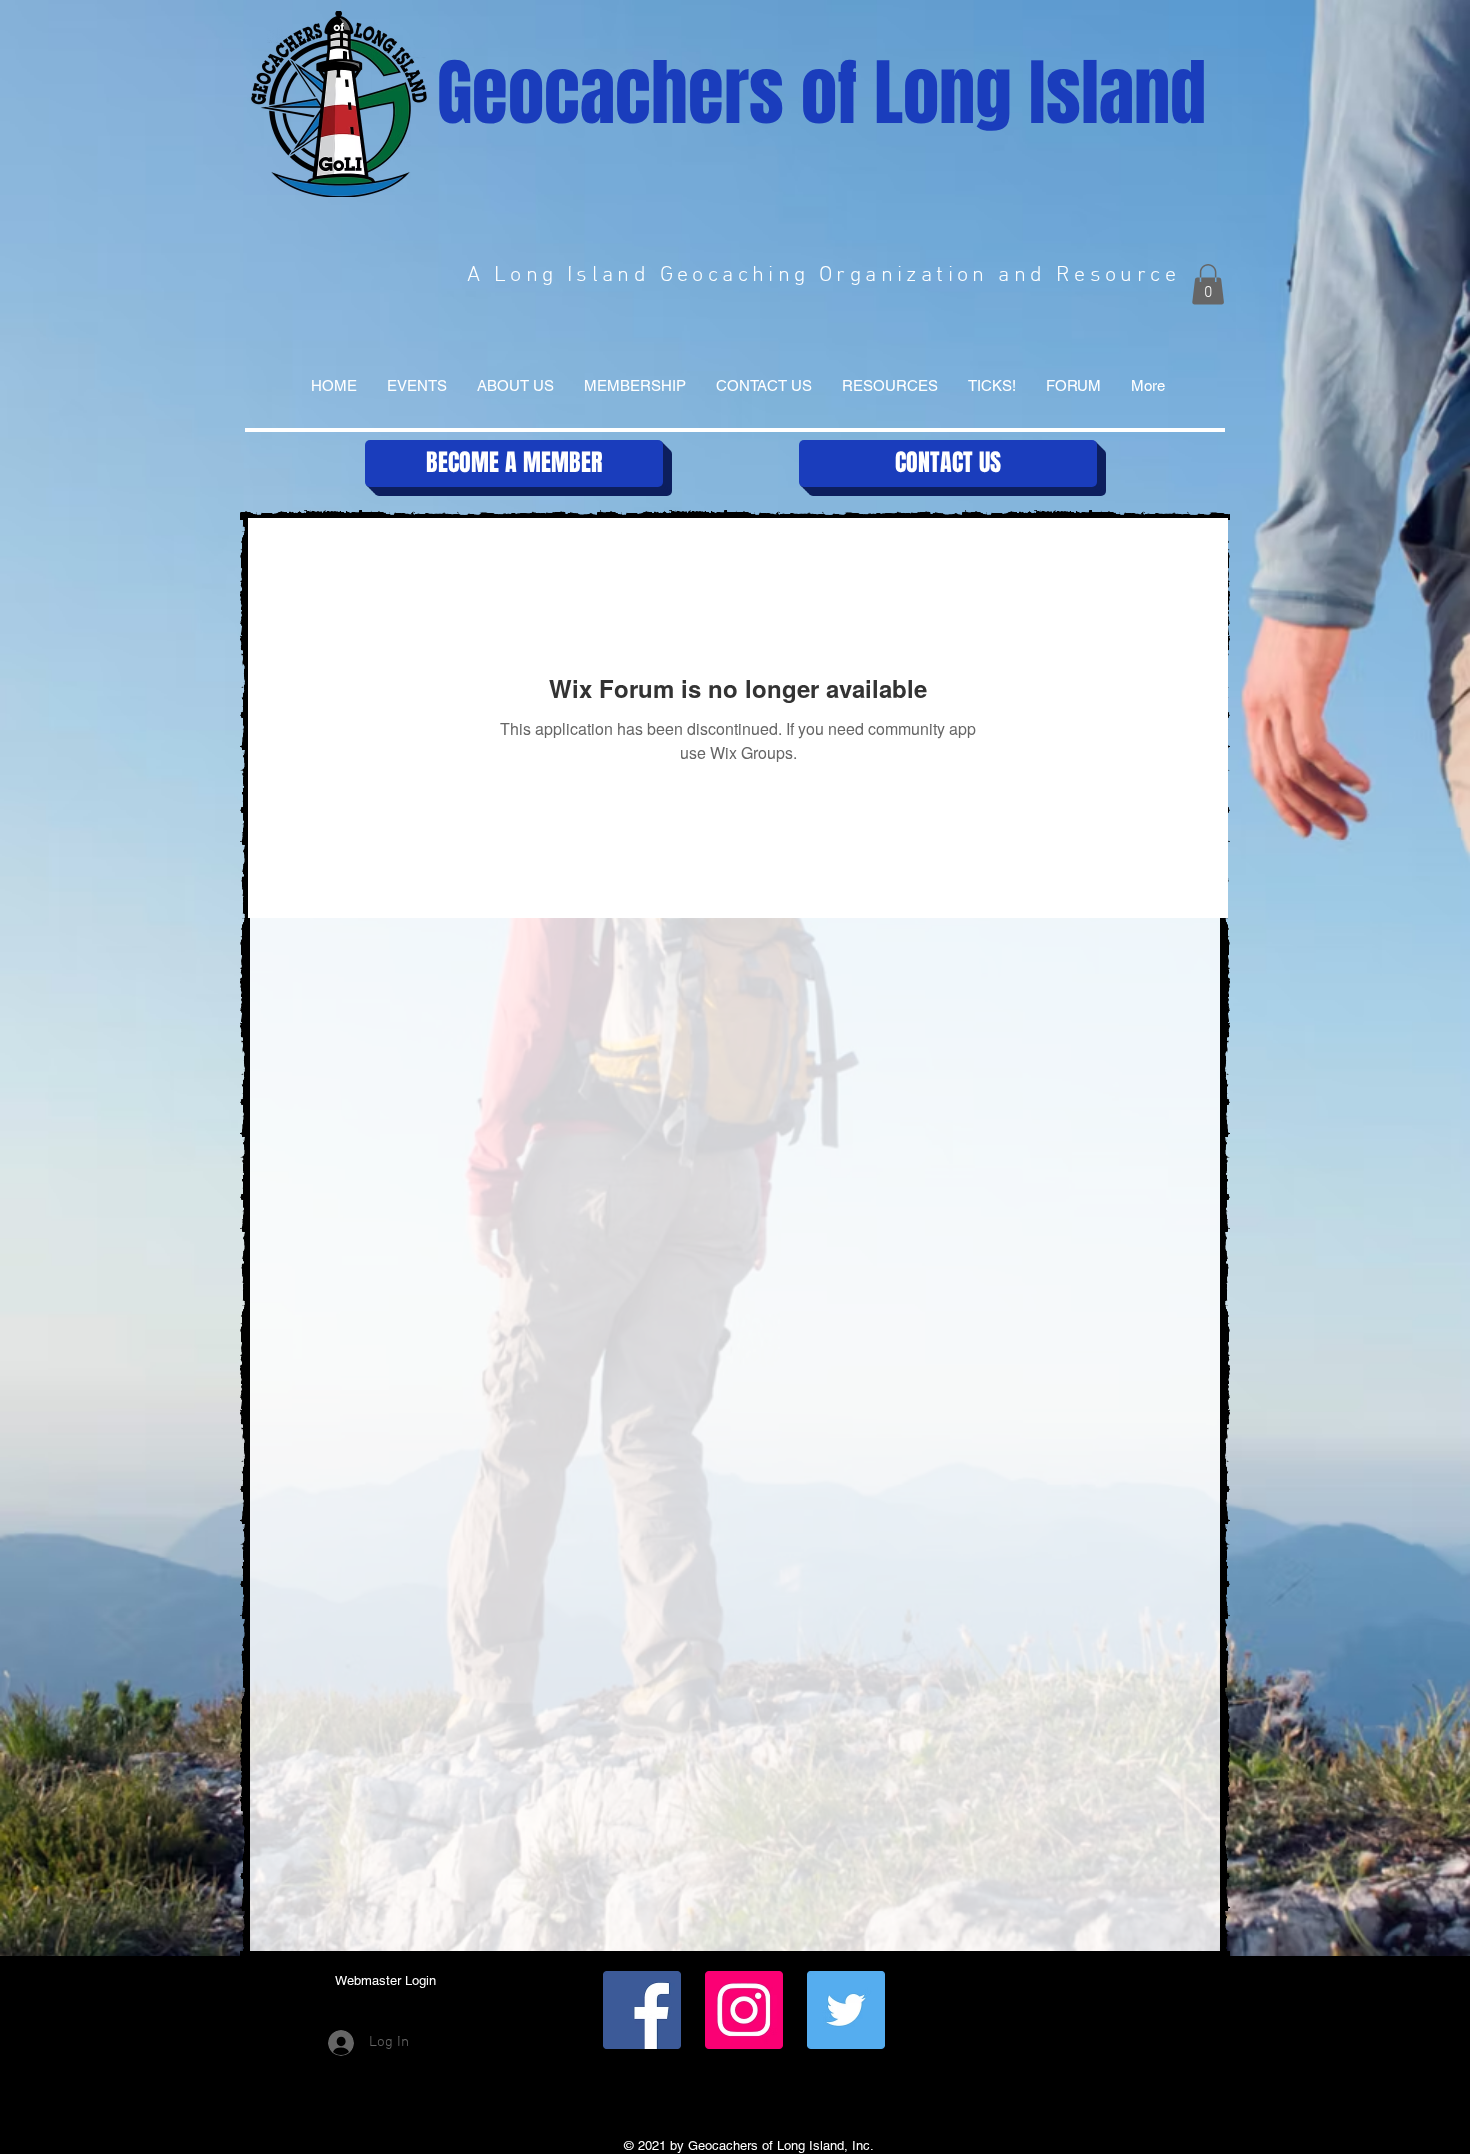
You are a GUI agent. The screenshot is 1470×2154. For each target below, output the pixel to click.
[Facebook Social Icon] (642, 2010)
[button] (1208, 284)
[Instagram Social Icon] (744, 2010)
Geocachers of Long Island (821, 93)
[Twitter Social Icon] (846, 2010)
